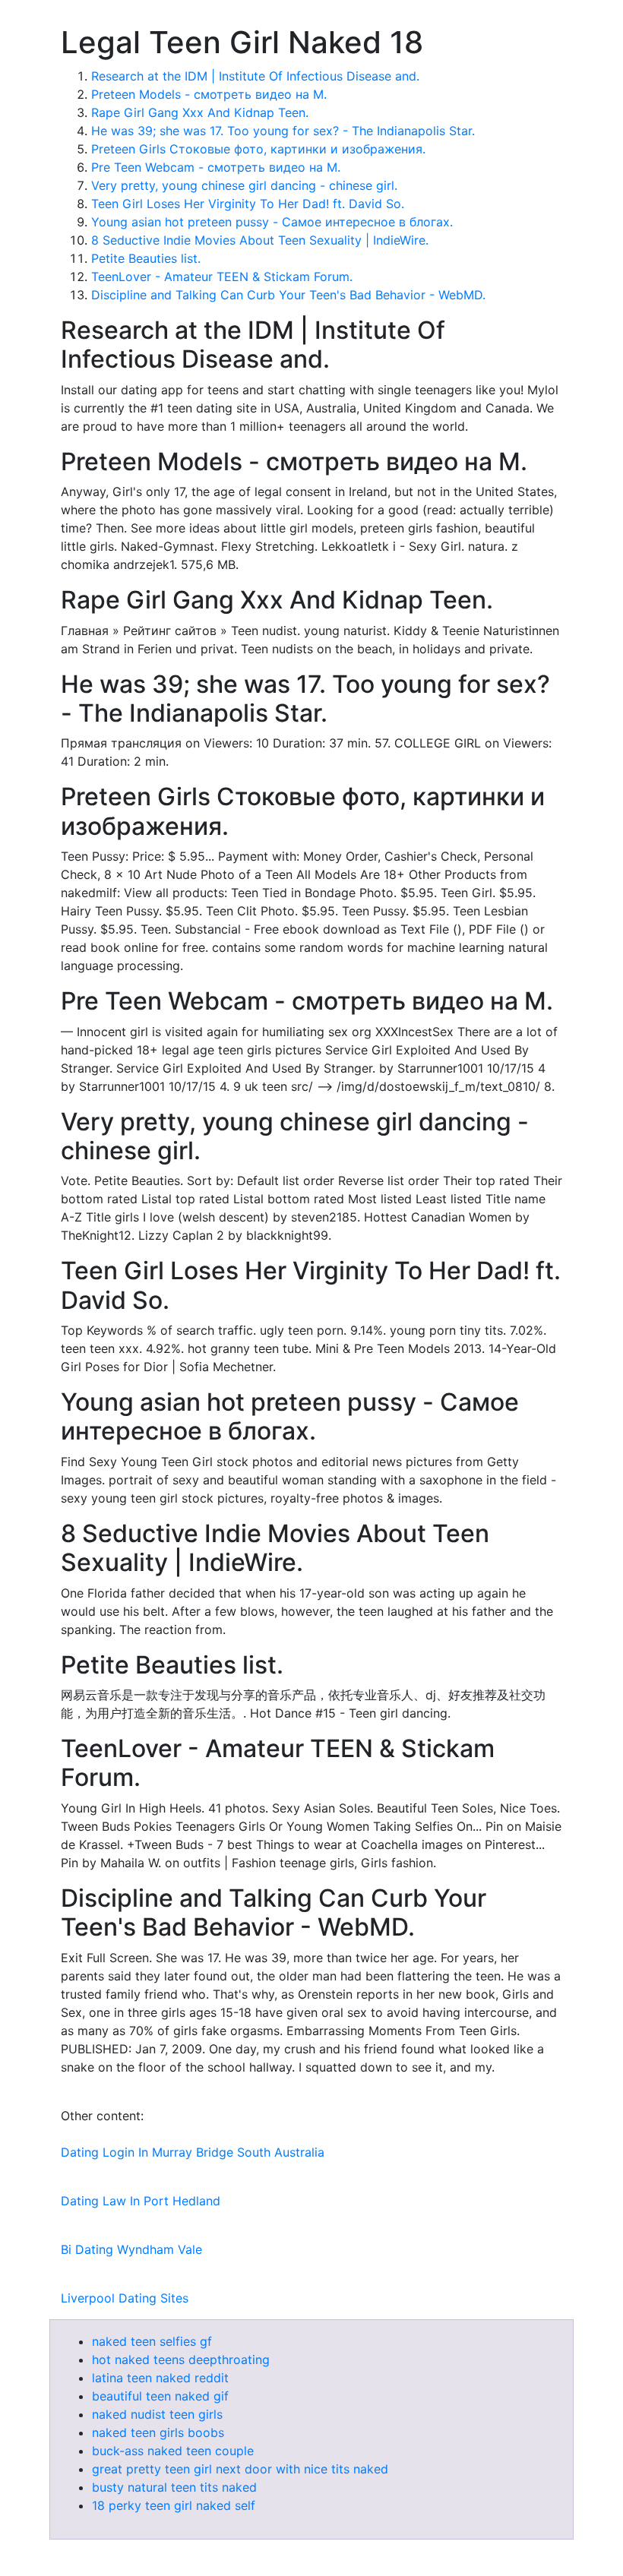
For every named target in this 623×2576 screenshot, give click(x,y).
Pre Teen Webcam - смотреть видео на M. (216, 167)
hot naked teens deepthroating (181, 2359)
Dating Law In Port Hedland (141, 2201)
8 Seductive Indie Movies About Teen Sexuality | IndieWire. (260, 240)
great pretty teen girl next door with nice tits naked (240, 2469)
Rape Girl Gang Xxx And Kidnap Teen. (200, 112)
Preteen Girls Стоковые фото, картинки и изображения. (258, 149)
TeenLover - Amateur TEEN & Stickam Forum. (222, 277)
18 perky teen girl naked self (174, 2505)
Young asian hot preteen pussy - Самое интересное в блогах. (272, 222)
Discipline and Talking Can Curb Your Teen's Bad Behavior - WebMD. (288, 295)
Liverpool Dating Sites (125, 2298)
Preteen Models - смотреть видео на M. (209, 94)
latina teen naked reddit (160, 2378)
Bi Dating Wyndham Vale (131, 2249)
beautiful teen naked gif (160, 2396)
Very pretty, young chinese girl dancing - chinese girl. (244, 185)
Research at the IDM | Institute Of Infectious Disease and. (255, 76)
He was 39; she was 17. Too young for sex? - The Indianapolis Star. (283, 131)
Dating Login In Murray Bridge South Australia (193, 2152)
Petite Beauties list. (146, 258)
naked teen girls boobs (158, 2432)
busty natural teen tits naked (174, 2487)
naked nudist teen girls (157, 2414)
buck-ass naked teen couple (173, 2451)
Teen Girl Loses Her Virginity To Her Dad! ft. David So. (248, 204)
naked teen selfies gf (152, 2341)
